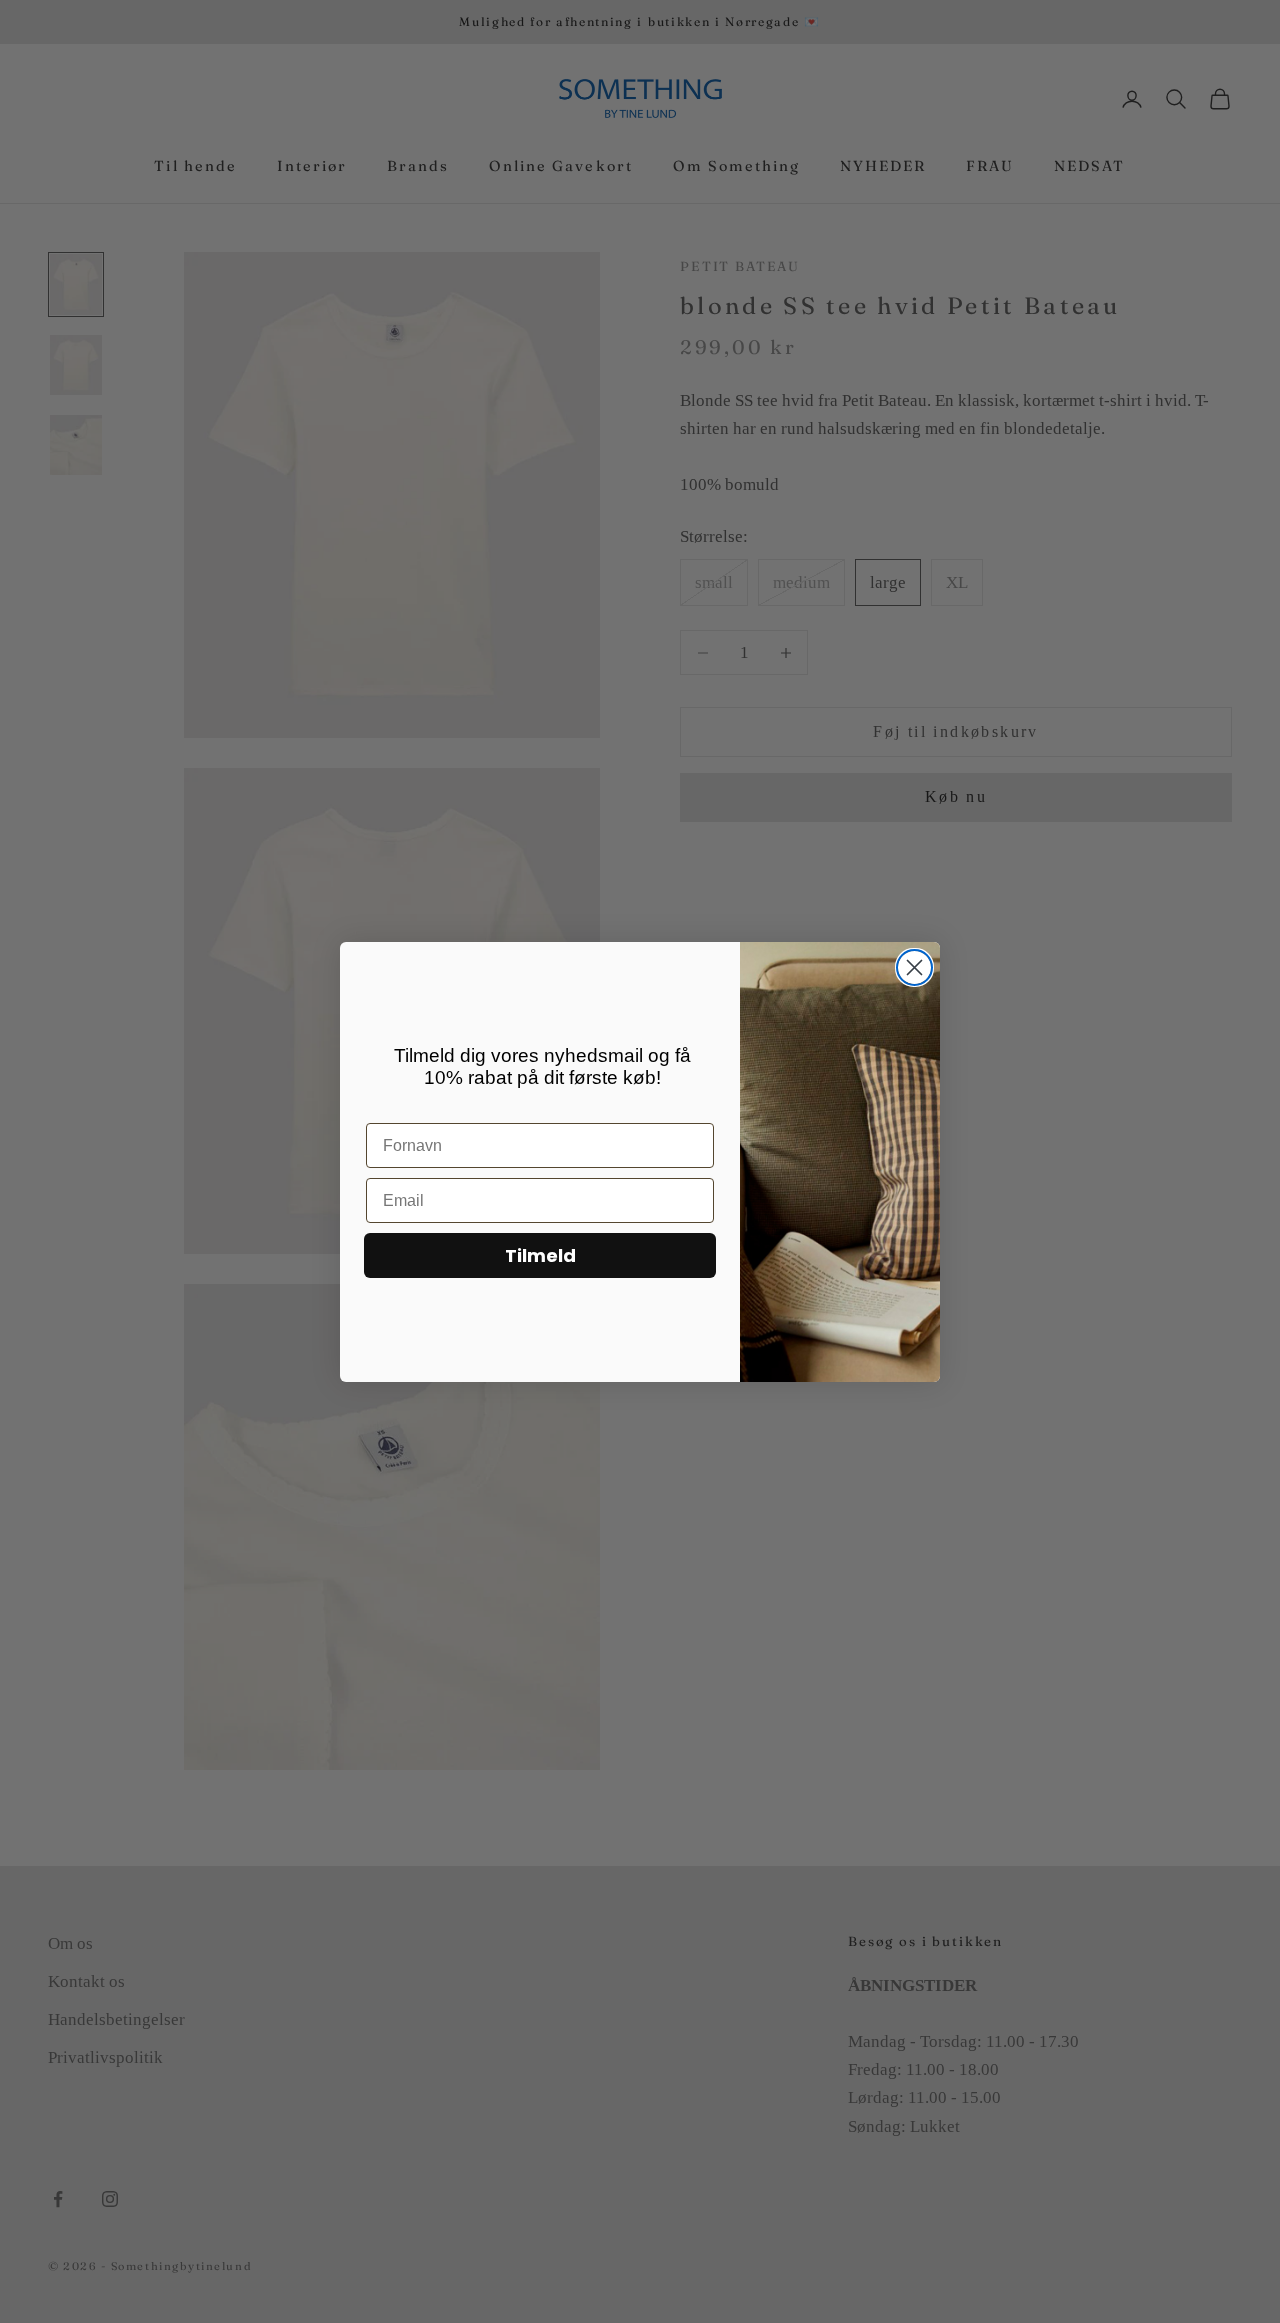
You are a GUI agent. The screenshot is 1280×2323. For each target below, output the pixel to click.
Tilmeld (540, 1255)
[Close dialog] (914, 967)
